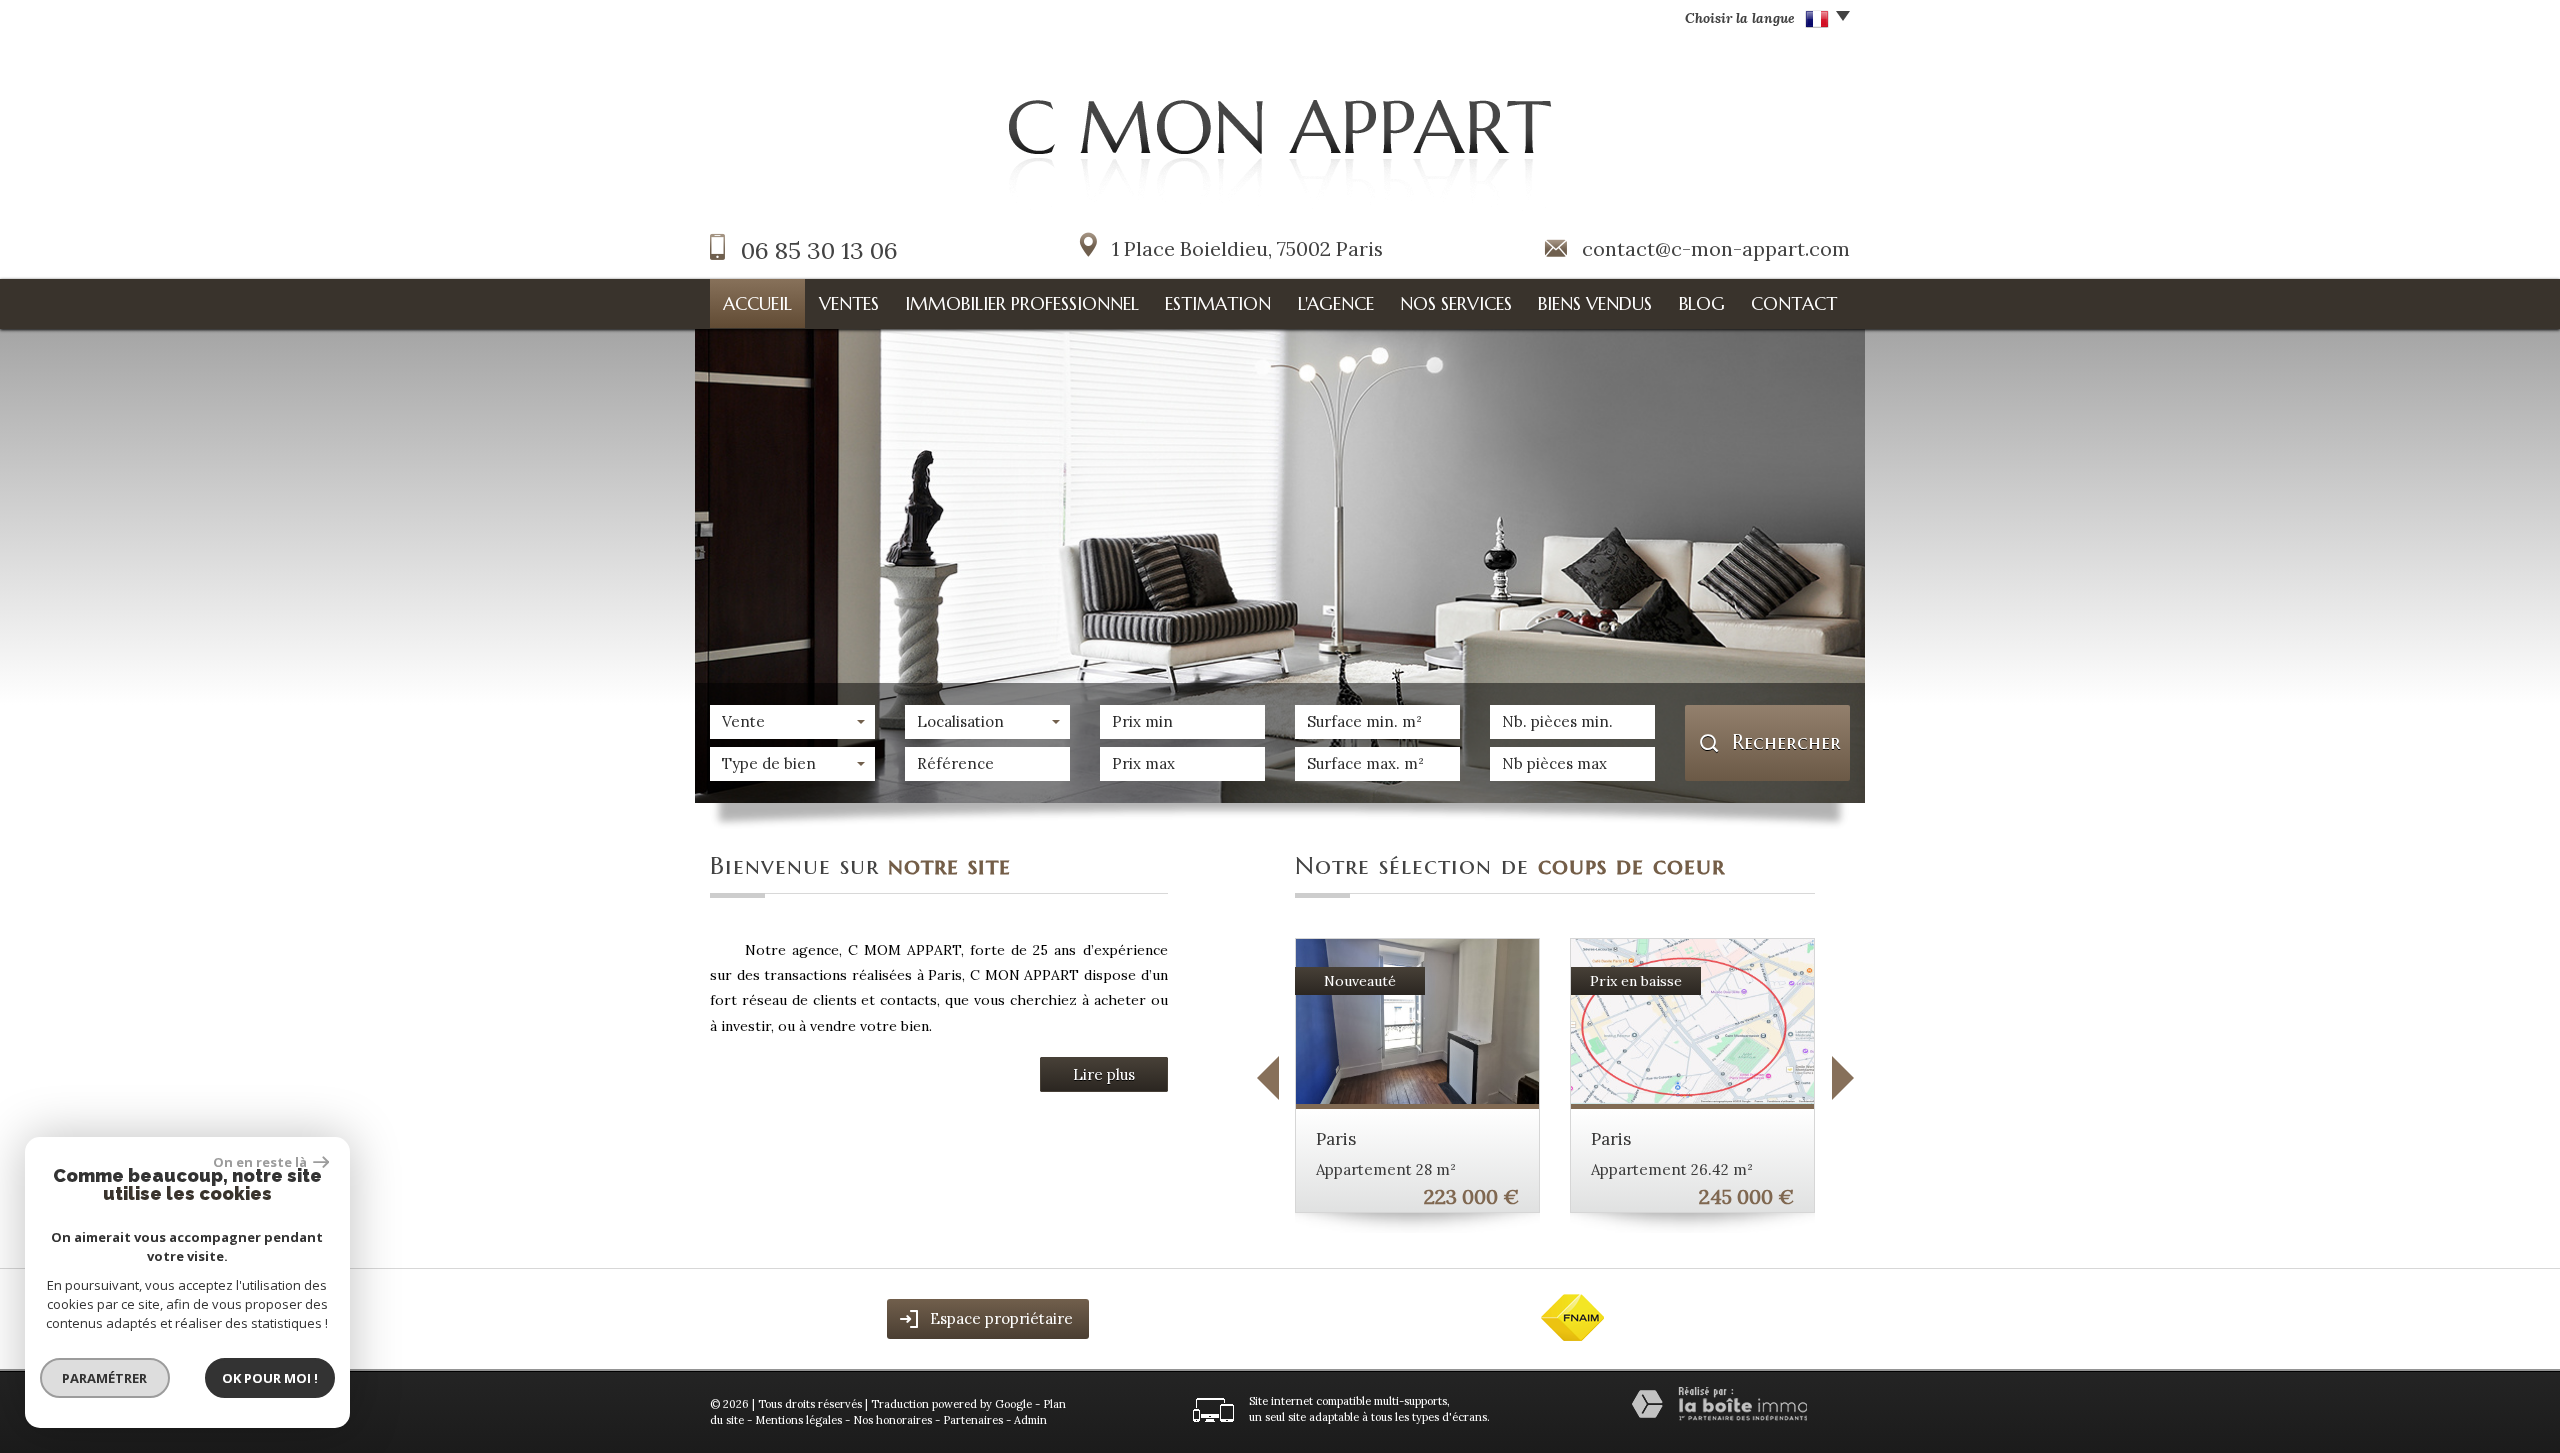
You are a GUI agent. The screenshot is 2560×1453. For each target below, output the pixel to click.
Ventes (849, 303)
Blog (1702, 303)
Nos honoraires (892, 1420)
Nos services (1456, 303)
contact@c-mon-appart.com (1716, 248)
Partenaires (973, 1420)
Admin (1030, 1420)
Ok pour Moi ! (270, 1378)
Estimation (1218, 303)
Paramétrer (105, 1378)
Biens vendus (1595, 303)
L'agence (1336, 303)
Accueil (757, 303)
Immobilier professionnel (1022, 303)
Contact (1794, 303)
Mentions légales (798, 1420)
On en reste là (261, 1162)
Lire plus (1104, 1074)
